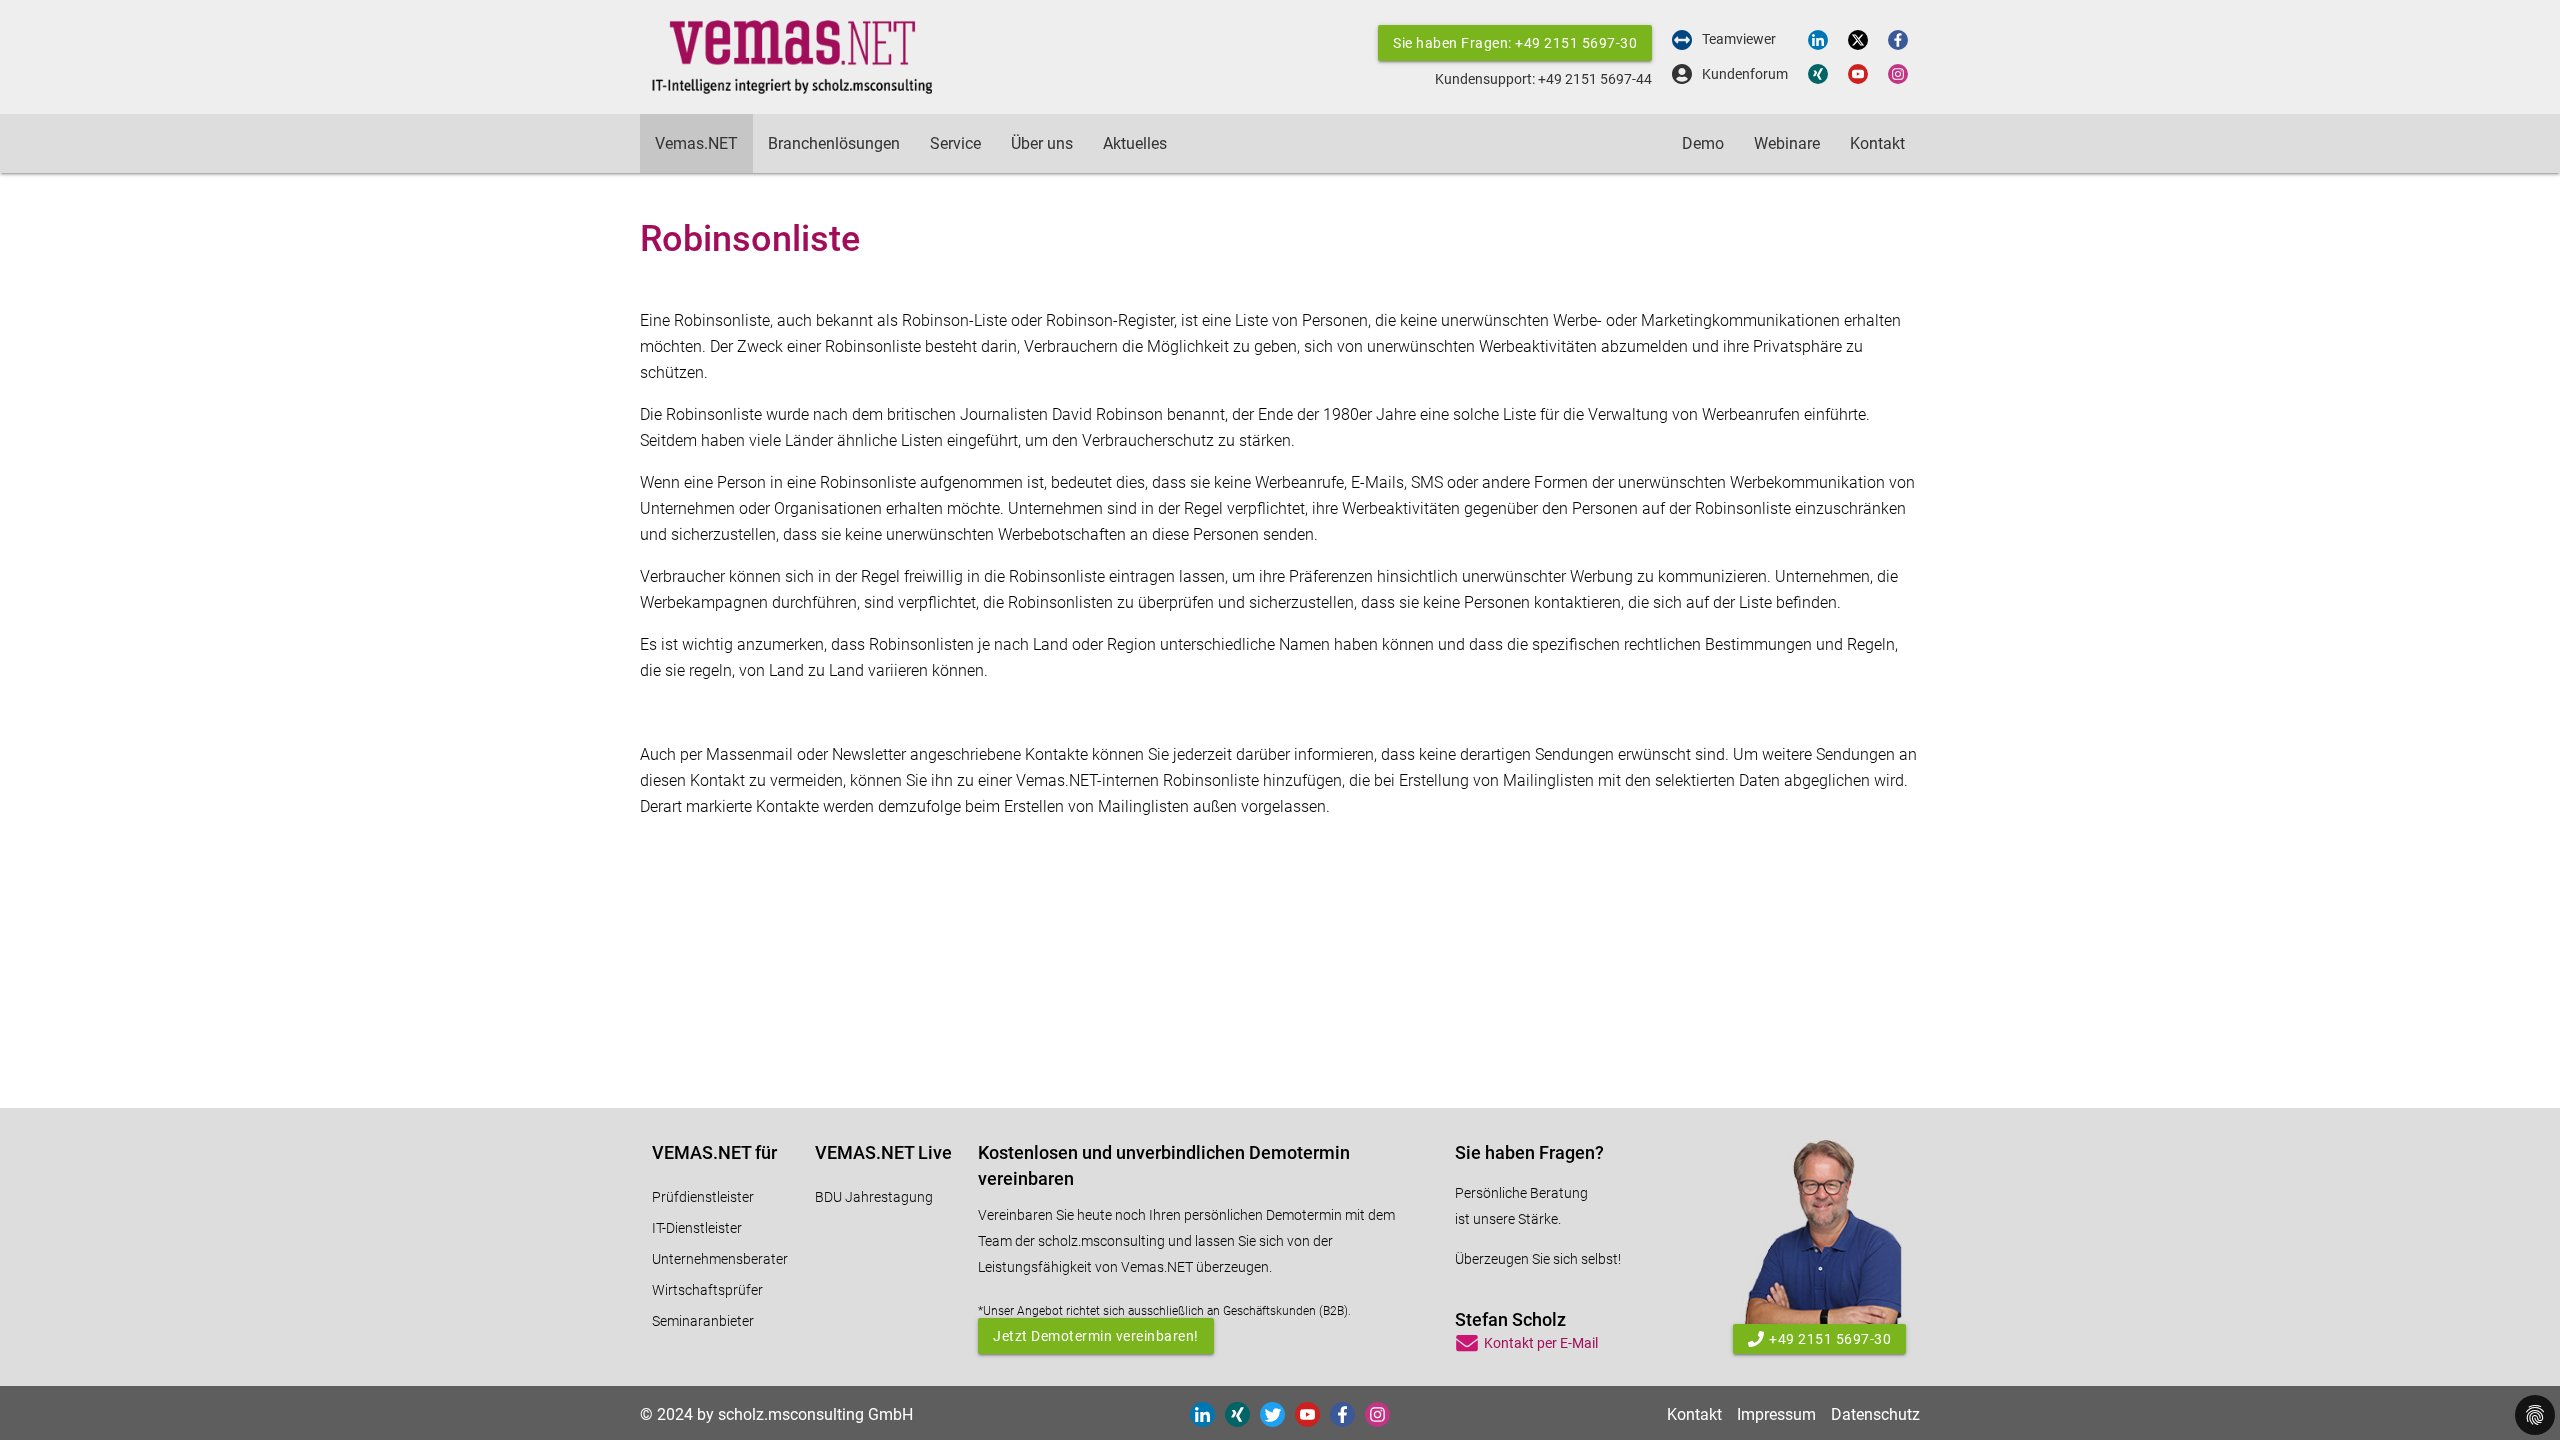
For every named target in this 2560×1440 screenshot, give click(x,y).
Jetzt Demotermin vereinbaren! (1096, 1336)
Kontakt (1877, 143)
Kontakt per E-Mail (1541, 1343)
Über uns (1042, 143)
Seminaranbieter (703, 1321)
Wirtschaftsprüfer (707, 1290)
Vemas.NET (696, 143)
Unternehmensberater (720, 1259)
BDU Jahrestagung (874, 1197)
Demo (1703, 143)
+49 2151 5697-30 (1830, 1339)
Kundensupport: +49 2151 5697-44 (1543, 79)
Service (955, 143)
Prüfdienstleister (703, 1197)
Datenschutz (1875, 1414)
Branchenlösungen (834, 143)
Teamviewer (1739, 39)
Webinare (1787, 143)
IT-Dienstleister (697, 1228)
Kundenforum (1745, 74)
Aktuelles (1135, 143)
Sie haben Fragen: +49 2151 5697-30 (1515, 43)
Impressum (1776, 1414)
